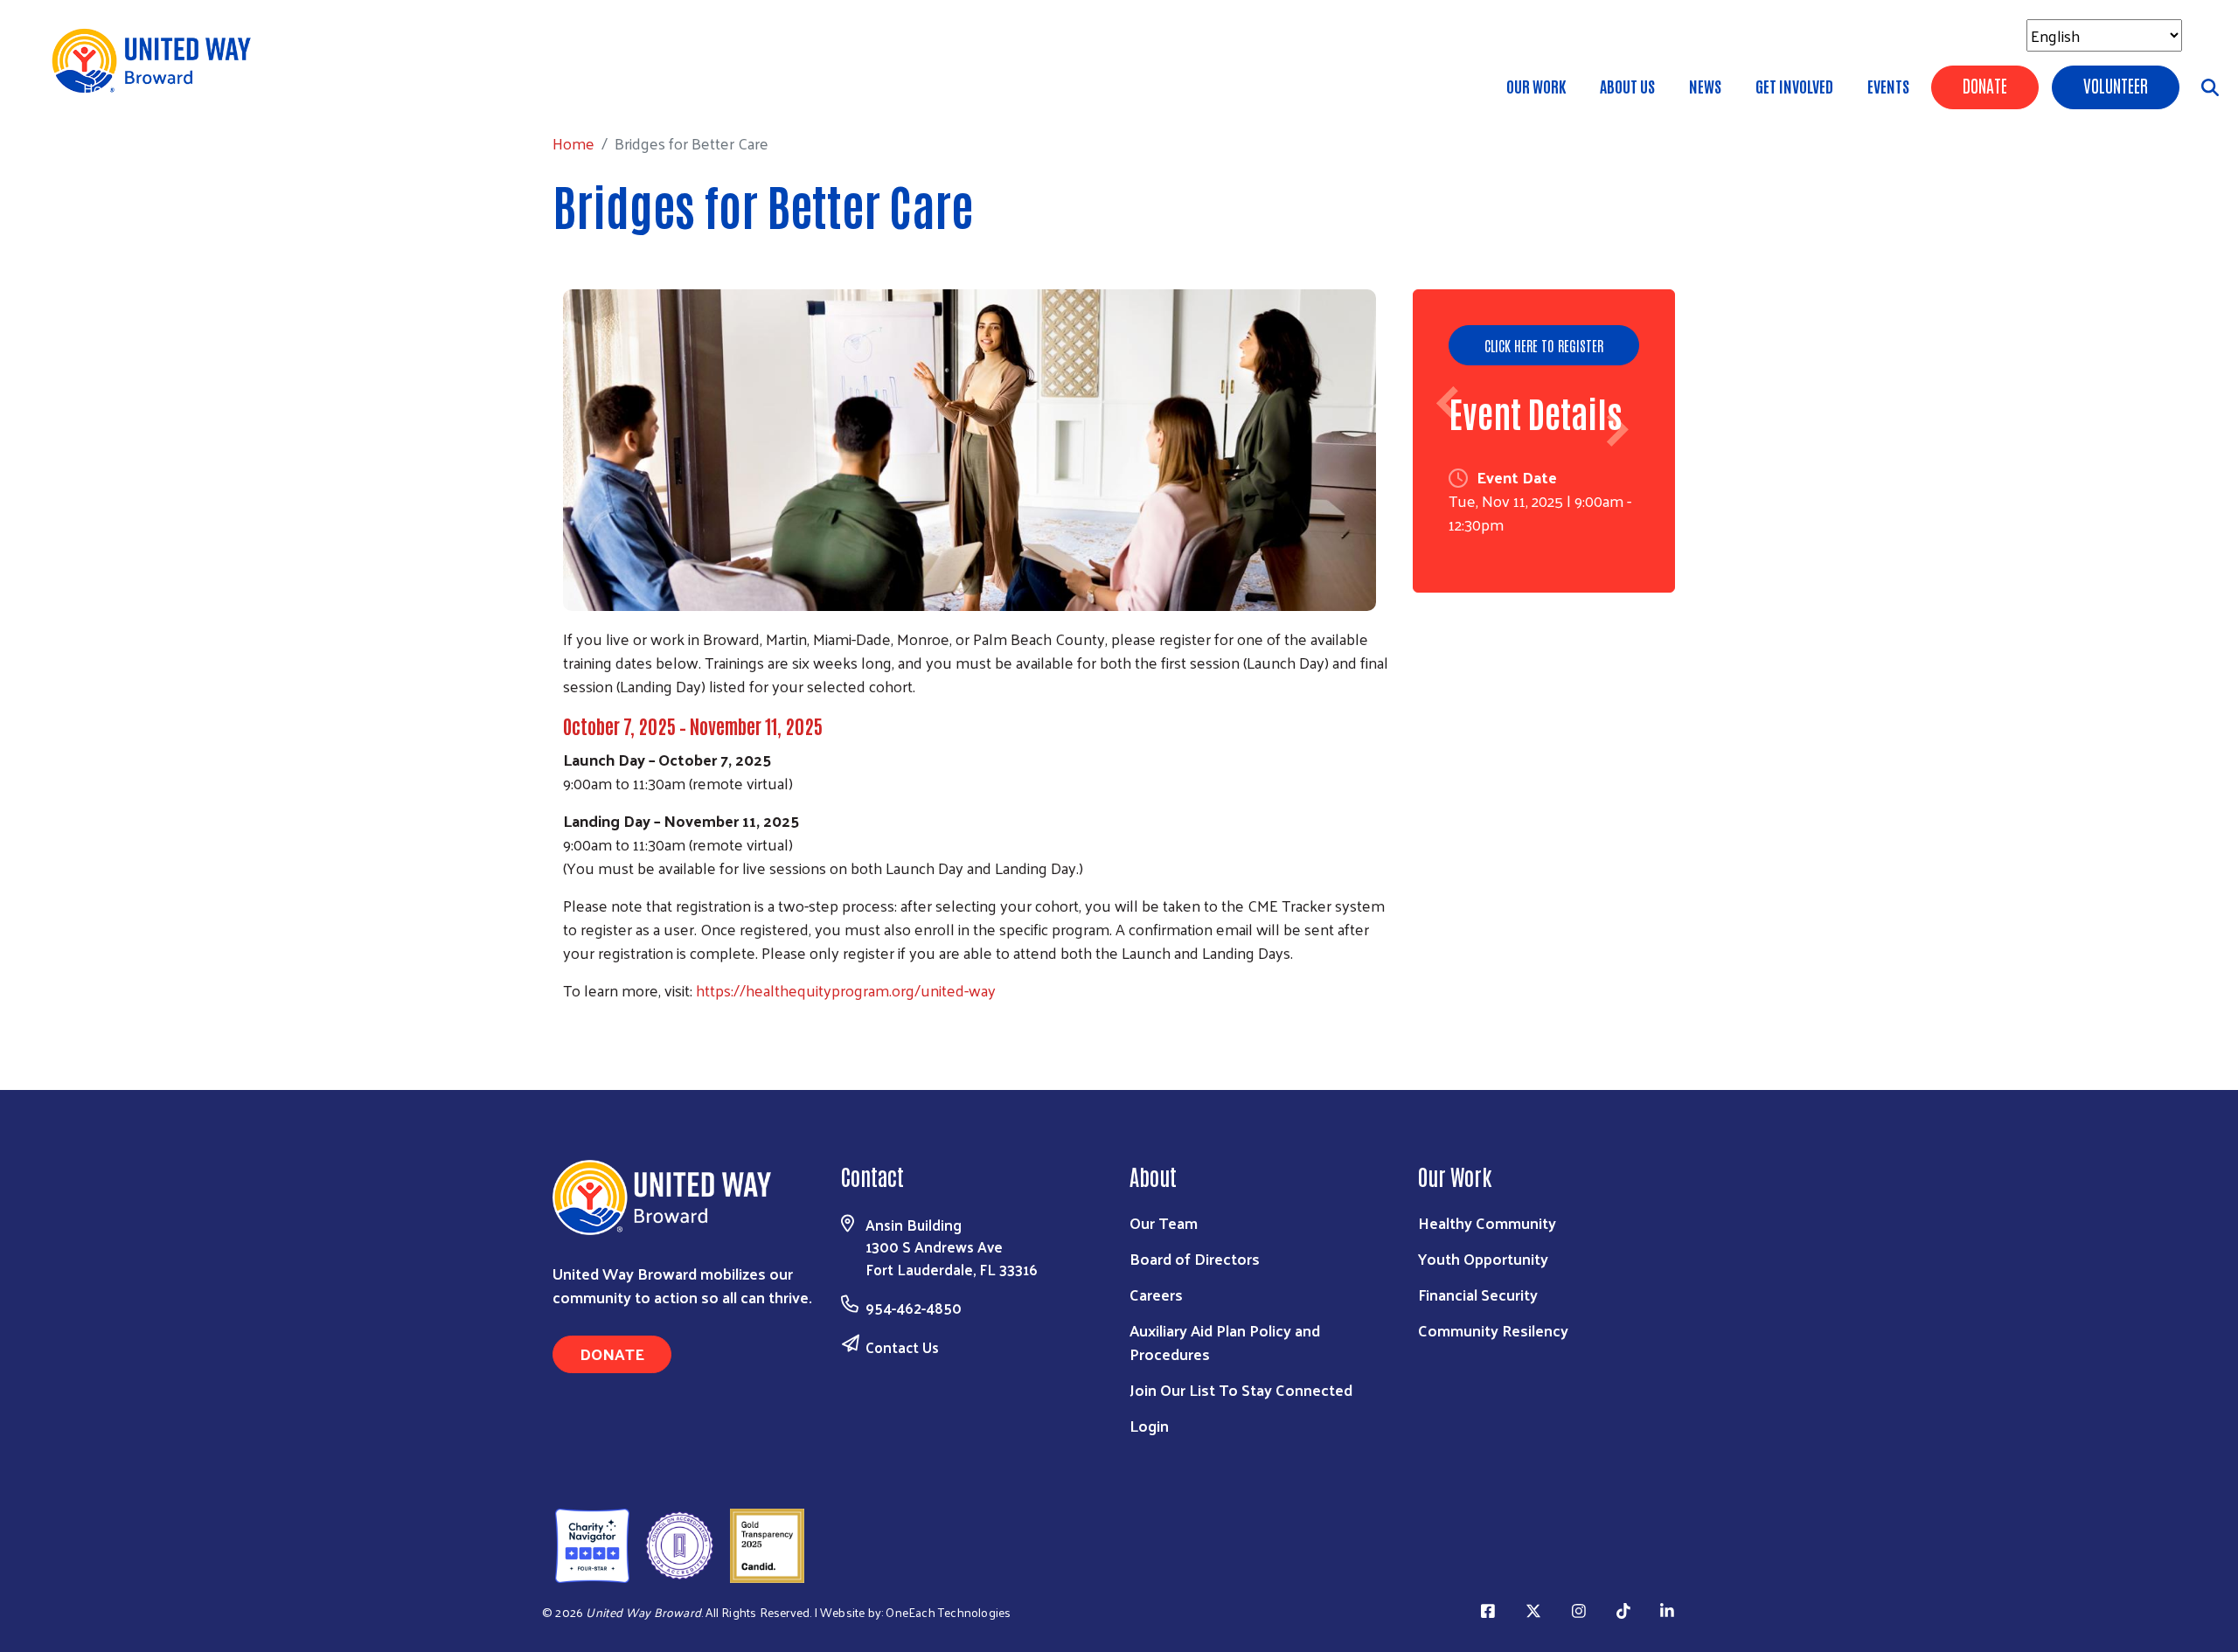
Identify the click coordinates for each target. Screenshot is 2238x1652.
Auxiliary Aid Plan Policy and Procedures (1225, 1342)
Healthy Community (1487, 1222)
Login (1149, 1425)
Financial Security (1478, 1294)
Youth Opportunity (1483, 1258)
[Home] (157, 61)
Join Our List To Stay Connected (1241, 1389)
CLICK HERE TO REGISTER (1544, 345)
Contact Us (902, 1347)
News (1705, 86)
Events (1888, 86)
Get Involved (1794, 86)
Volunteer (2116, 85)
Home (104, 88)
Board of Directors (1195, 1258)
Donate (1985, 85)
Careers (1156, 1294)
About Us (1627, 86)
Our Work (1536, 86)
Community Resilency (1493, 1330)
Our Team (1164, 1222)
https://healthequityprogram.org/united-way (846, 990)
